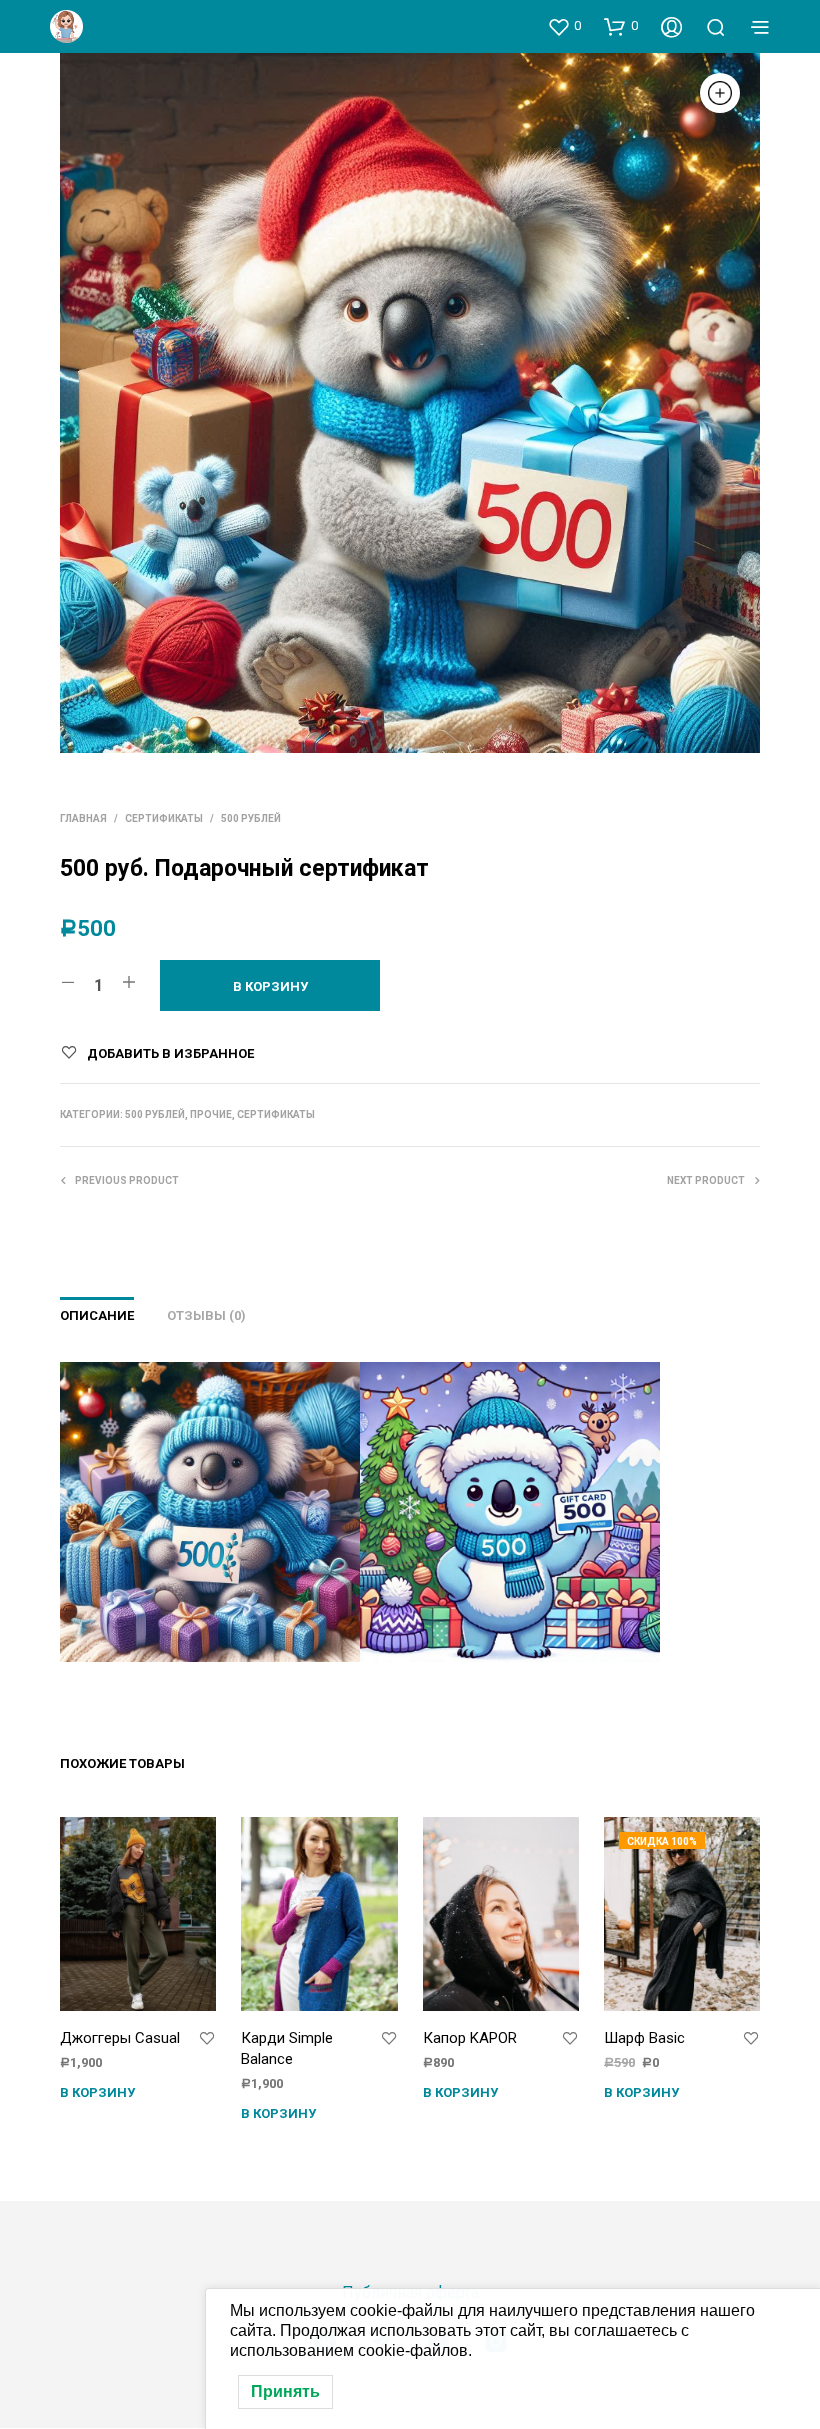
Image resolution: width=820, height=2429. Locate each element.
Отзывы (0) (206, 1315)
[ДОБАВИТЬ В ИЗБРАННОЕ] (207, 2039)
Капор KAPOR (470, 2038)
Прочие (211, 1114)
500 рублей (251, 818)
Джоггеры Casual (120, 2038)
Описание (97, 1315)
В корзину (97, 2092)
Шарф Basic (644, 2038)
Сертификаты (164, 818)
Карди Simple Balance (287, 2048)
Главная (83, 818)
